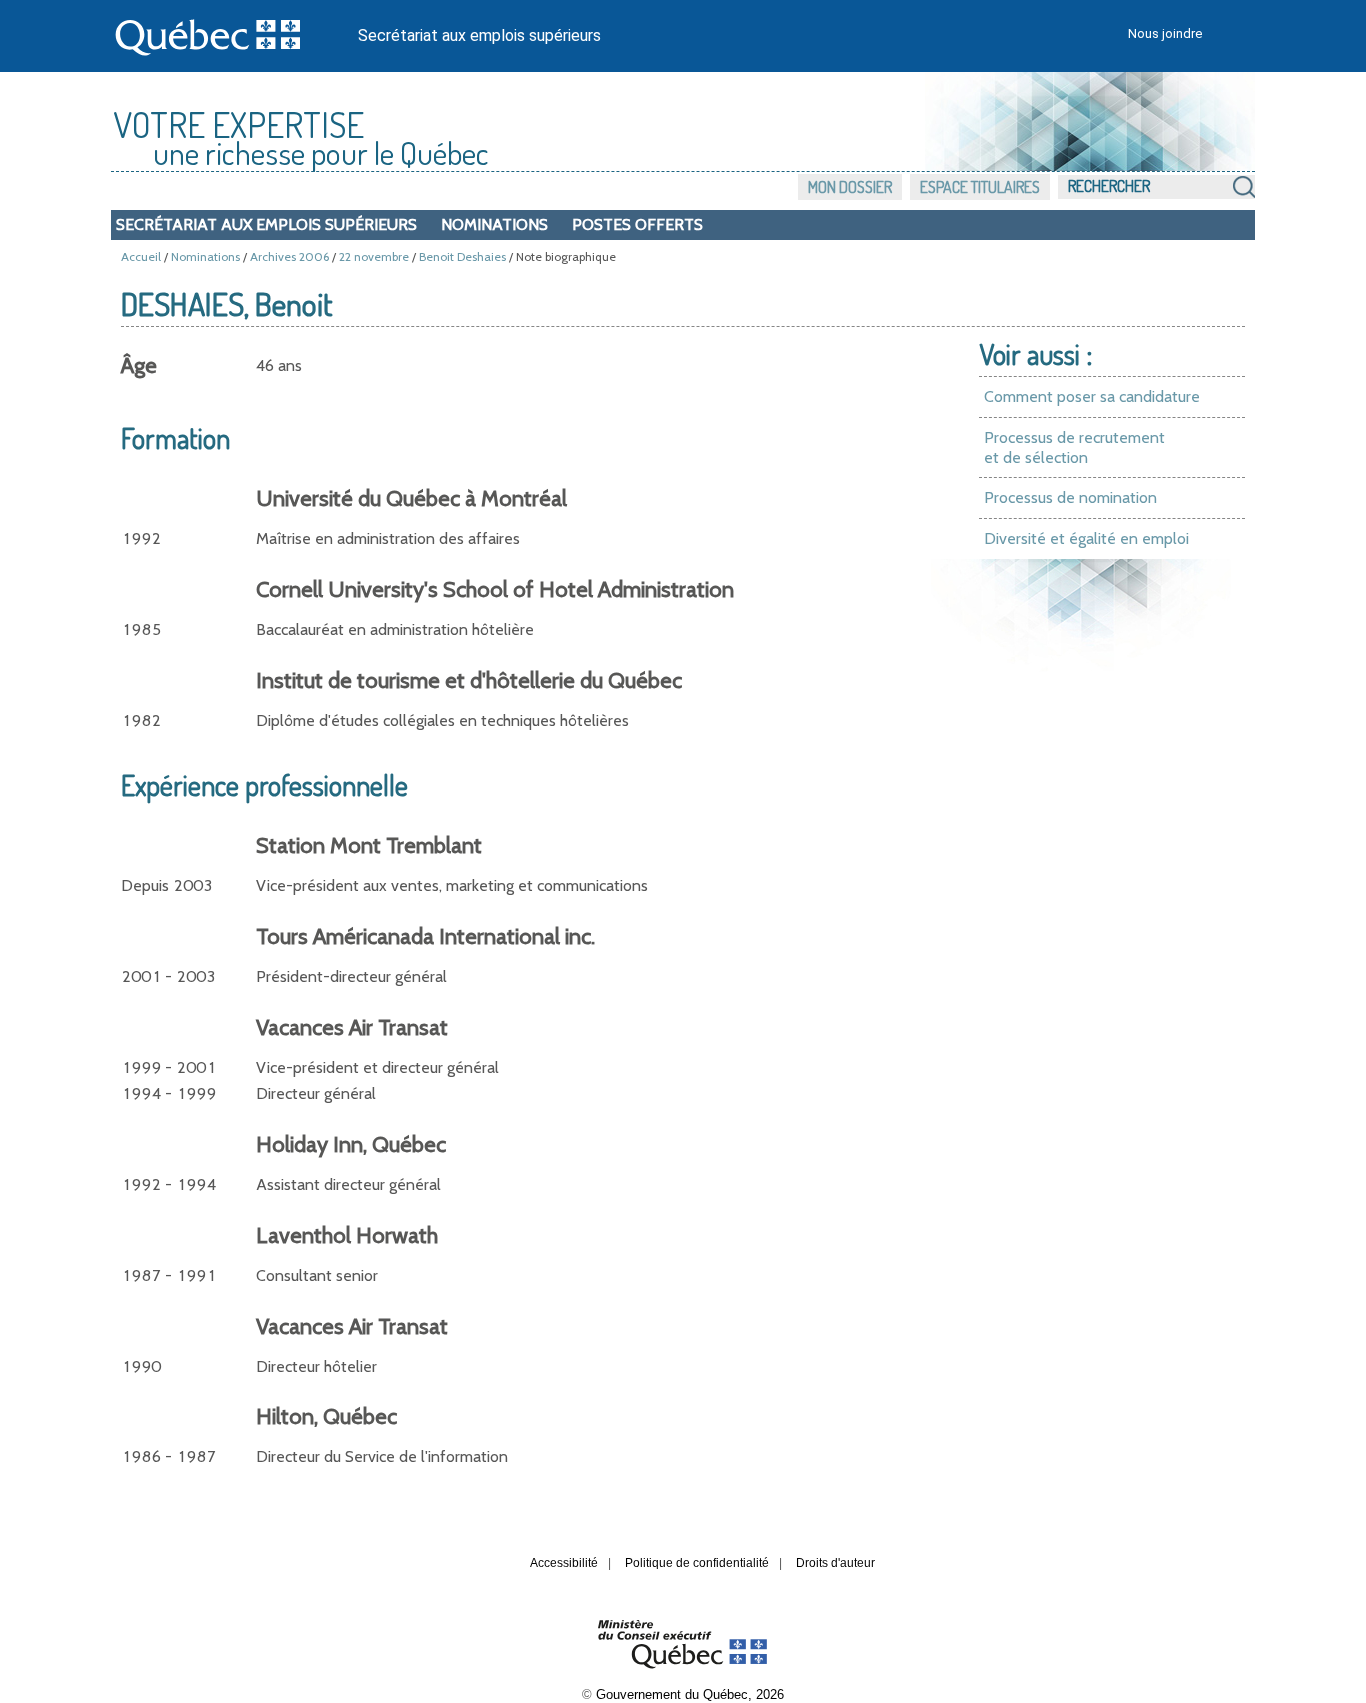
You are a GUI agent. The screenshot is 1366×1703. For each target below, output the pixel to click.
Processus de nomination (1070, 497)
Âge (139, 365)
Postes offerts (637, 224)
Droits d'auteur (835, 1563)
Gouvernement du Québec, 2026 (690, 1694)
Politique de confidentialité (697, 1563)
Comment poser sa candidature (1092, 396)
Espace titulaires (980, 187)
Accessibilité (564, 1563)
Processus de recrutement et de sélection (1074, 447)
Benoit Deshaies (462, 256)
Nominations (494, 224)
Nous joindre (1165, 33)
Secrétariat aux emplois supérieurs (479, 35)
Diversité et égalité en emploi (1086, 538)
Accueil (141, 256)
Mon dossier (850, 187)
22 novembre (374, 256)
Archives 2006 (289, 256)
